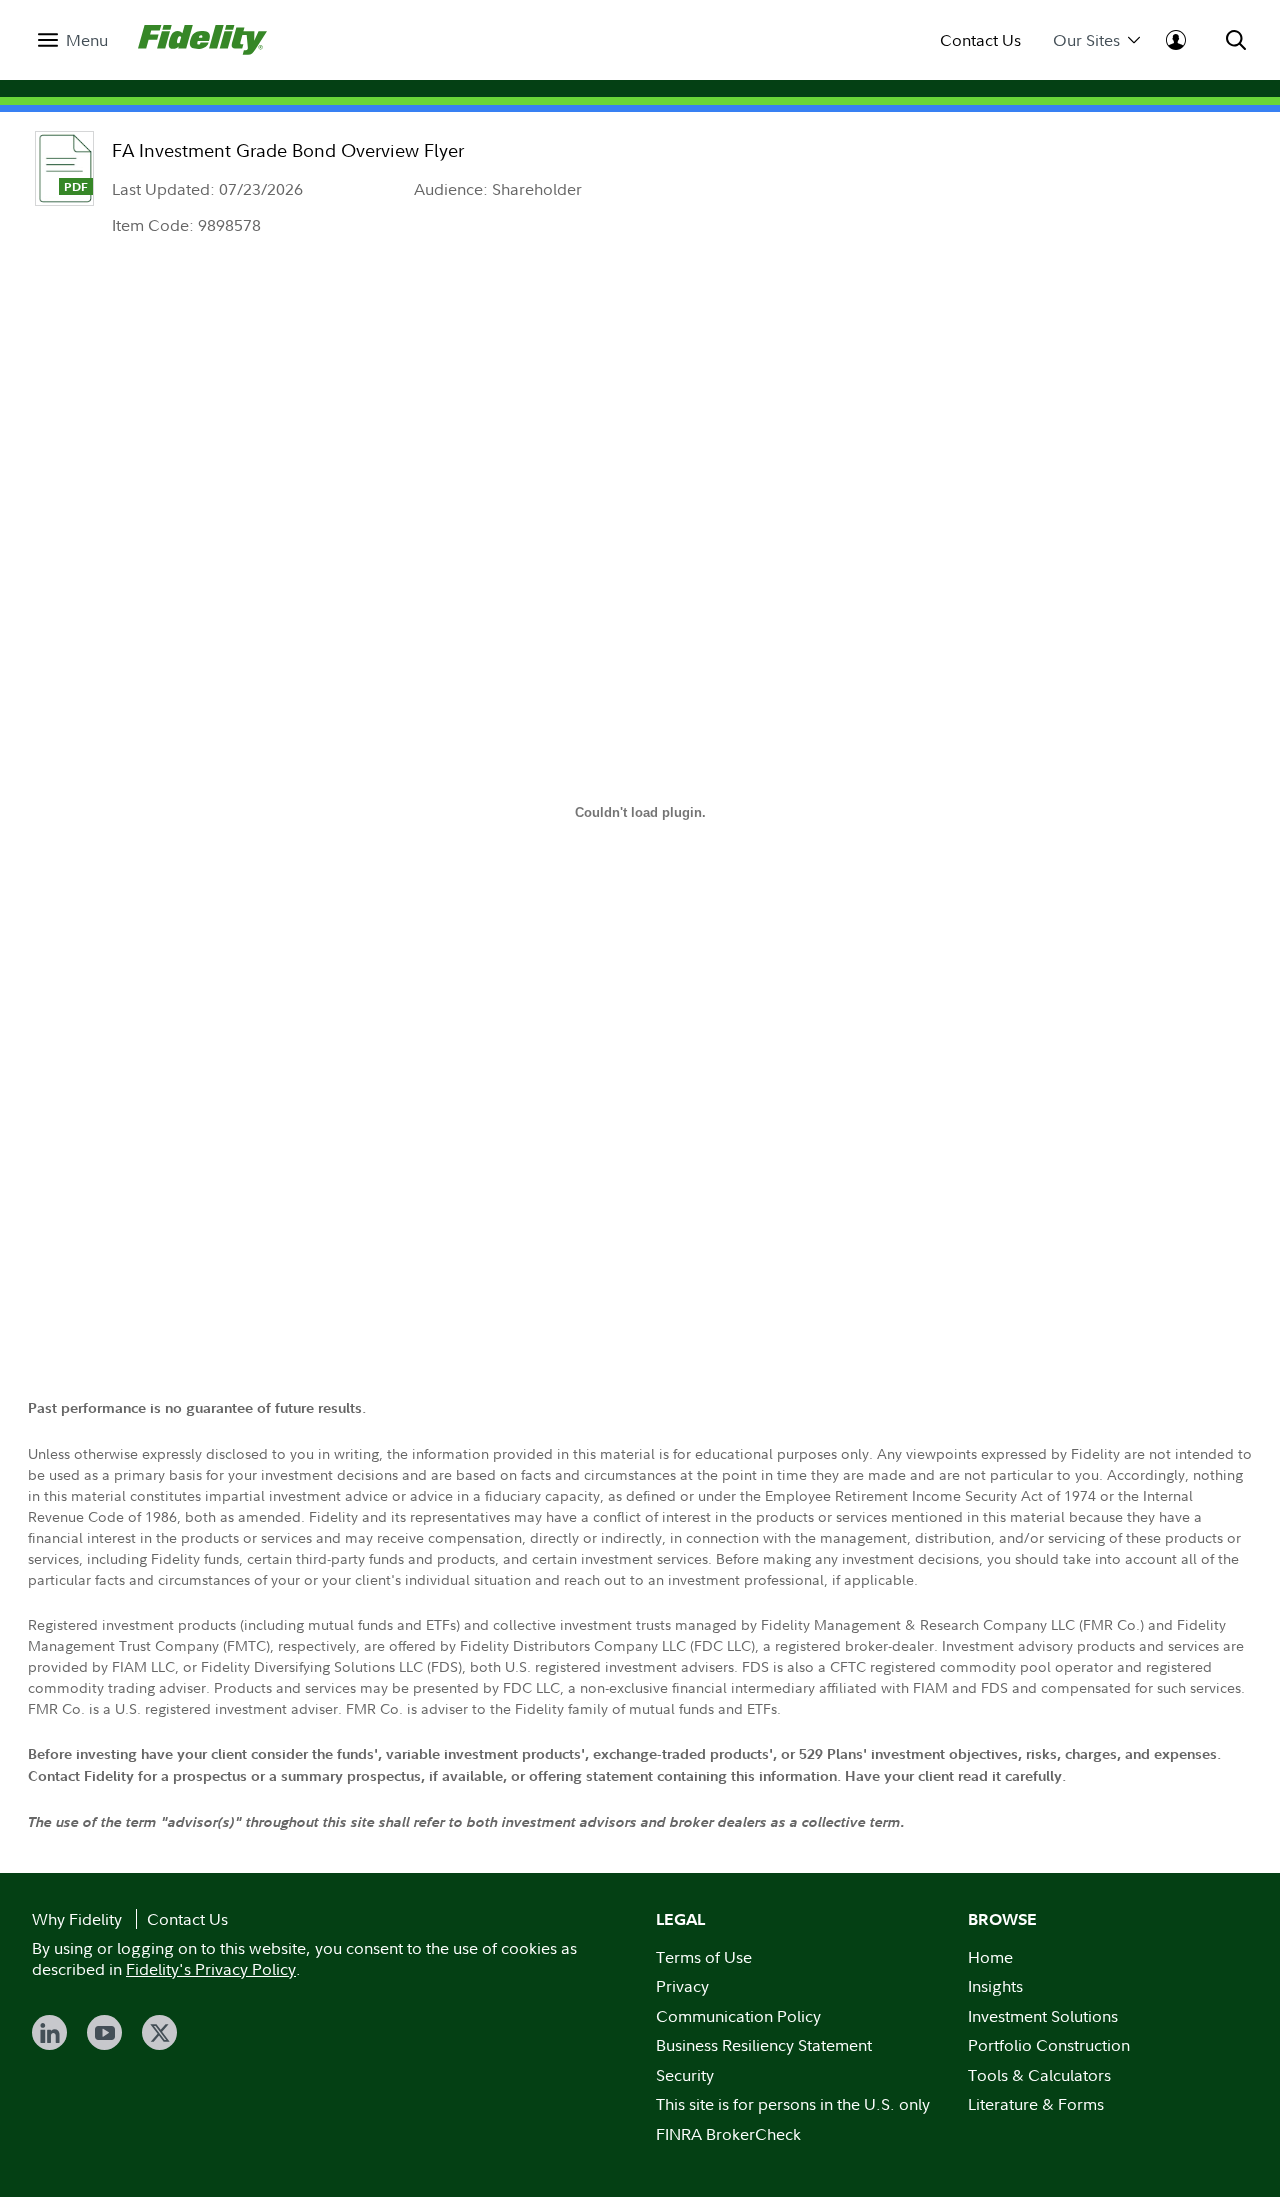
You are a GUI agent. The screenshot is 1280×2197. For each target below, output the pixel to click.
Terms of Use (704, 1957)
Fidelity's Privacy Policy (211, 1969)
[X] (159, 2032)
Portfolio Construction (1049, 2045)
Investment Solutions (1043, 2016)
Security (685, 2075)
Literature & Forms (1036, 2104)
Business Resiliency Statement (764, 2045)
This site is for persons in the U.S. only (793, 2104)
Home (990, 1957)
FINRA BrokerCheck (728, 2134)
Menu (87, 40)
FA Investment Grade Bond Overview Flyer (288, 150)
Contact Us (980, 40)
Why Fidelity (77, 1919)
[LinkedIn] (49, 2032)
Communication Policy (738, 2016)
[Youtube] (104, 2032)
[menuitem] (73, 40)
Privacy (682, 1986)
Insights (995, 1986)
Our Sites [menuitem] (1086, 40)
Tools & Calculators (1039, 2075)
